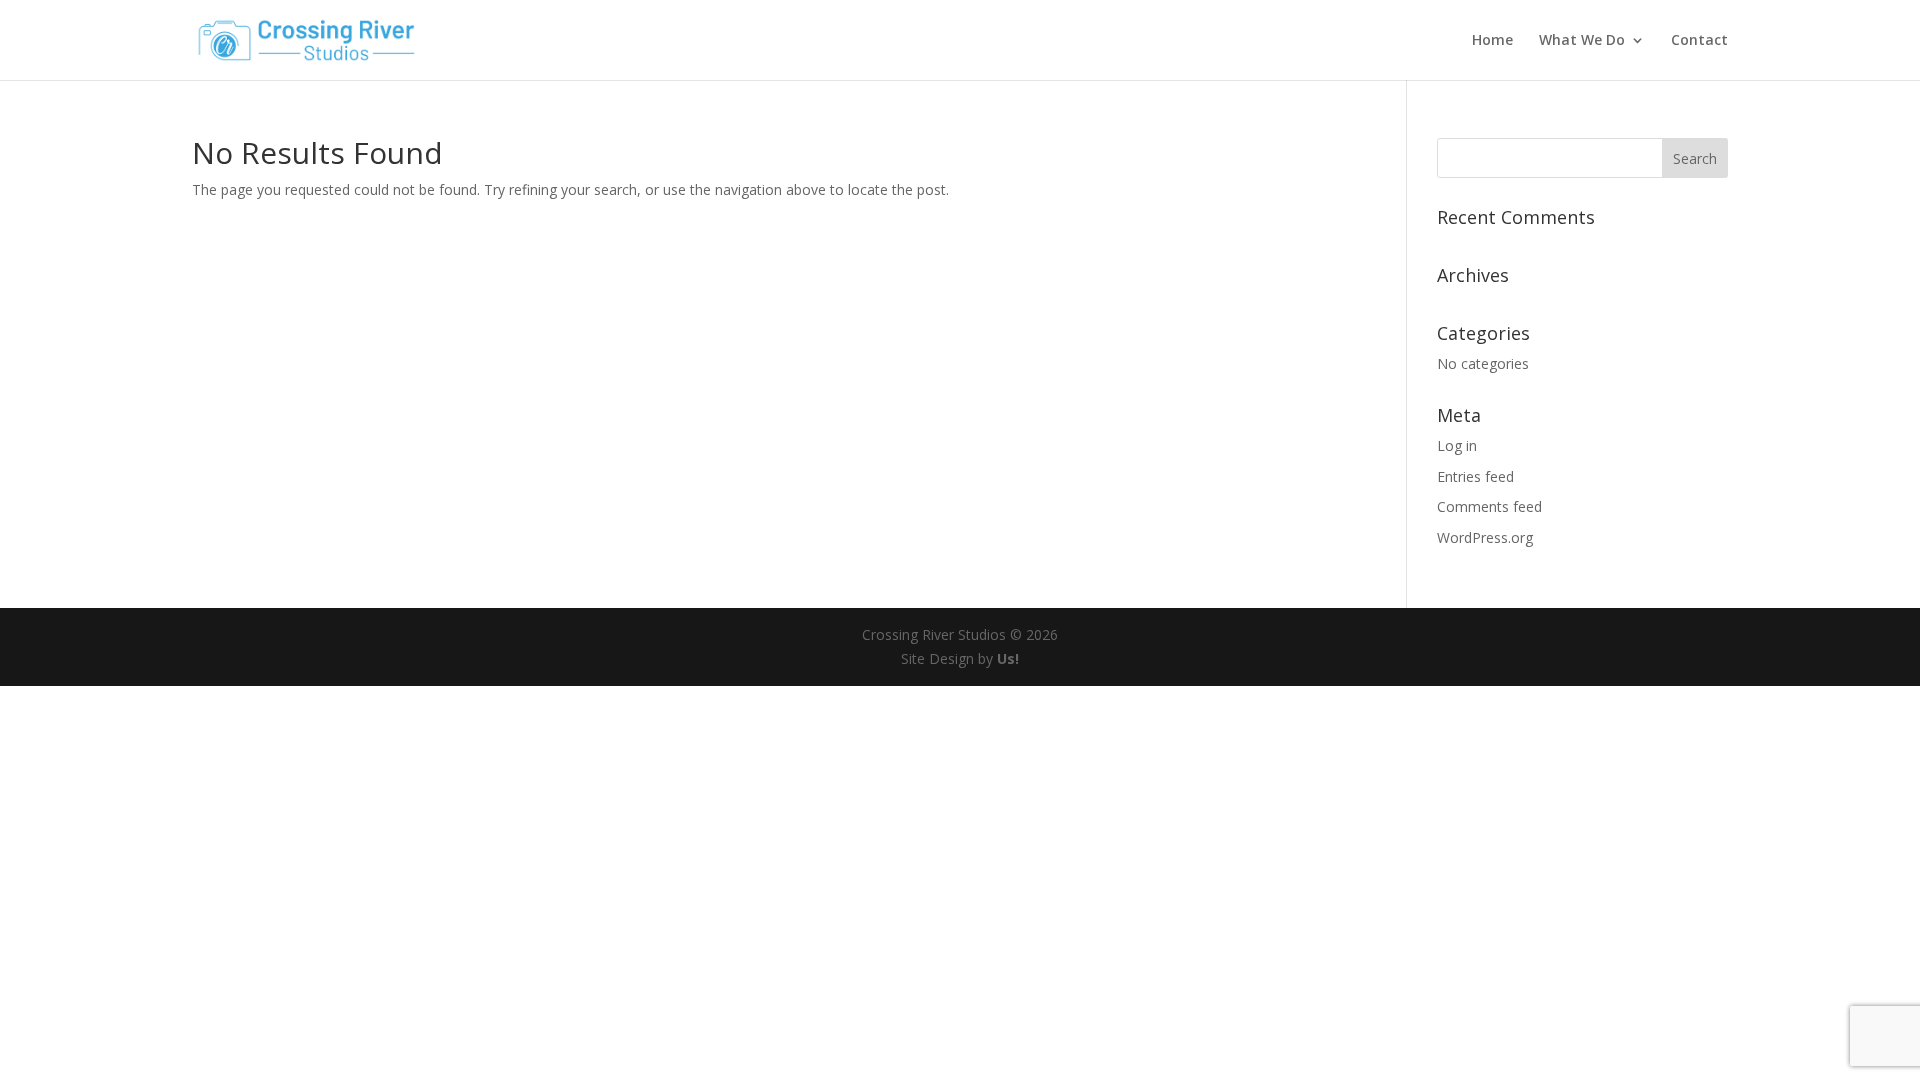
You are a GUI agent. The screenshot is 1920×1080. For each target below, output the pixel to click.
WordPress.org (1485, 537)
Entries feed (1475, 476)
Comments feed (1489, 506)
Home (1492, 41)
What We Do (1582, 41)
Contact (1699, 41)
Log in (1457, 445)
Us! (1008, 658)
